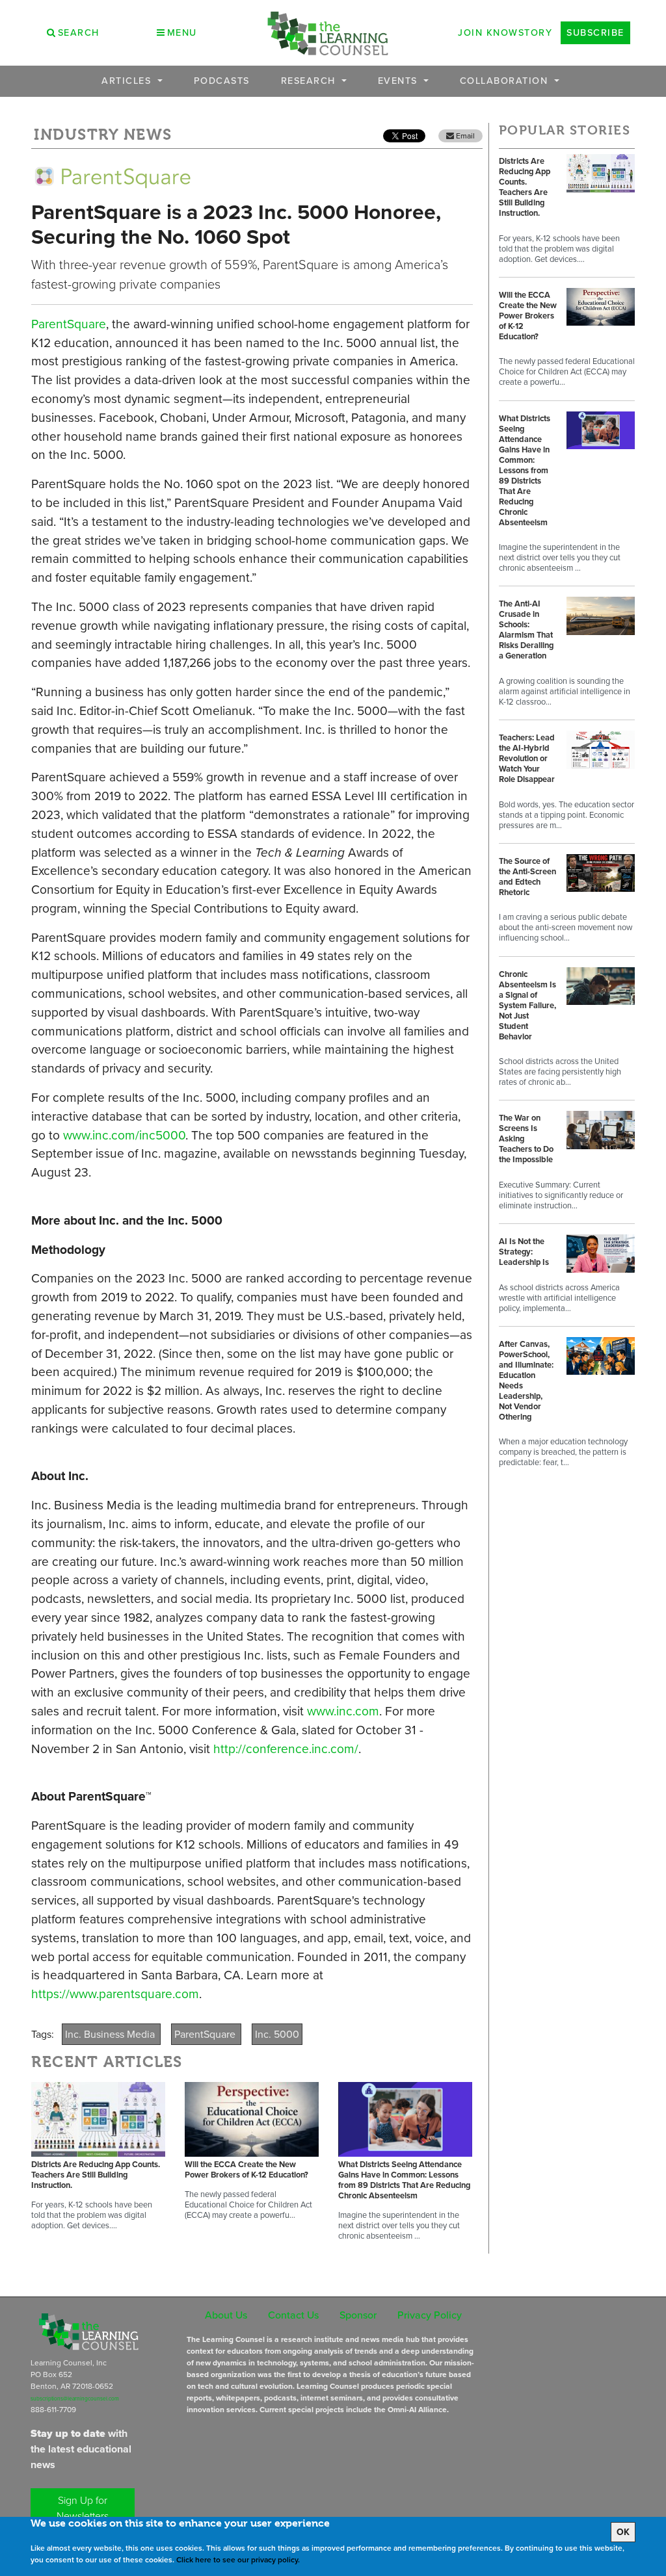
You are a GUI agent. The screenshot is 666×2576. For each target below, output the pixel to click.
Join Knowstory (505, 33)
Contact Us (293, 2315)
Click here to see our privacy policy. (238, 2560)
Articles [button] (128, 81)
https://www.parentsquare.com (115, 1994)
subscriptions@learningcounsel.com (75, 2399)
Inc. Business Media (111, 2034)
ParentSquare (69, 324)
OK (623, 2532)
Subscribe (595, 33)
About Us (226, 2315)
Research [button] (310, 81)
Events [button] (400, 81)
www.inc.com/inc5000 (124, 1135)
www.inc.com (343, 1711)
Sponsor (358, 2315)
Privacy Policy (430, 2315)
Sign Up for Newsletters (83, 2508)
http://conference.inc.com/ (284, 1749)
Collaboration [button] (506, 81)
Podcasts (222, 81)
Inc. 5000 (277, 2034)
